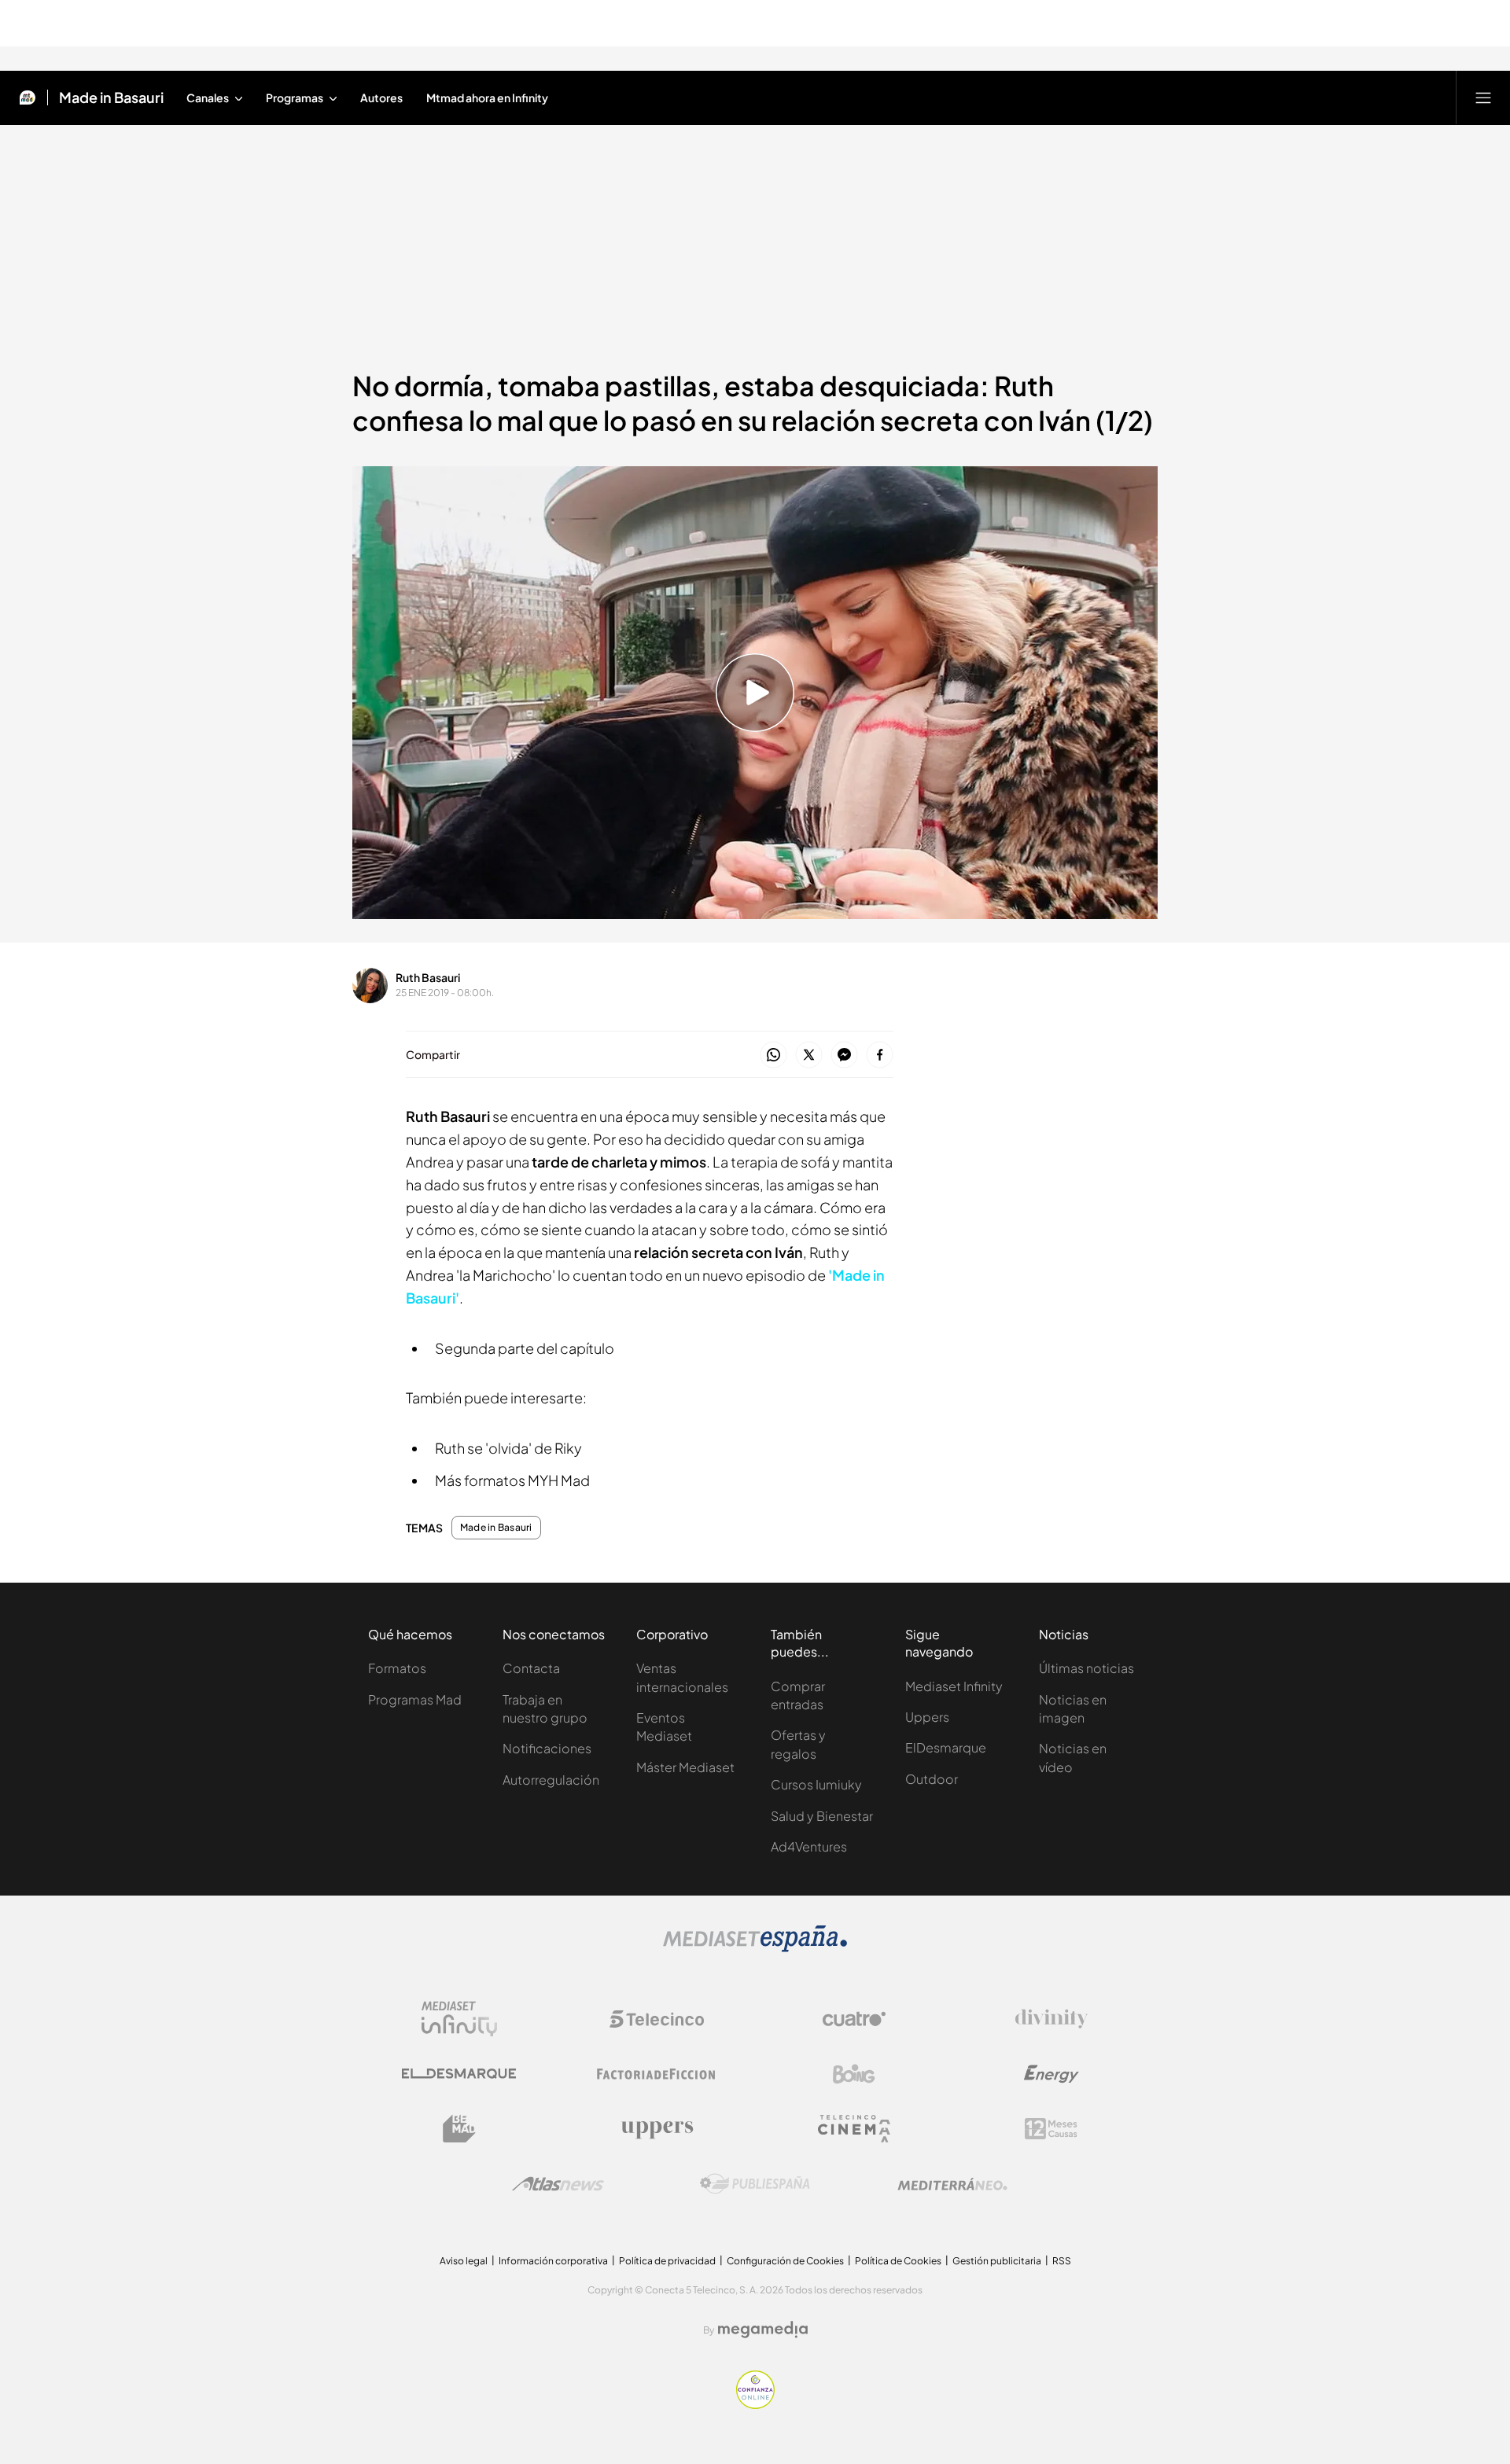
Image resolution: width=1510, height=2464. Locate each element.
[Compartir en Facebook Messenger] (844, 1055)
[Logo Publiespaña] (755, 2184)
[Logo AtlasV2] (558, 2184)
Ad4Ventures (809, 1846)
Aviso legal (464, 2261)
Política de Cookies (898, 2261)
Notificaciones (547, 1748)
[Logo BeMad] (459, 2129)
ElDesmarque (946, 1747)
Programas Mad (415, 1699)
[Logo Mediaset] (755, 1947)
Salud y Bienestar (822, 1816)
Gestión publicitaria (997, 2261)
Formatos (397, 1668)
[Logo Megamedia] (763, 2330)
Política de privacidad (667, 2261)
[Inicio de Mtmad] (28, 97)
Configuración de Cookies (785, 2261)
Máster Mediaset (685, 1767)
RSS (1062, 2261)
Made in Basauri (111, 97)
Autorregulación (551, 1780)
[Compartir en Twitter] (809, 1055)
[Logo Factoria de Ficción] (657, 2074)
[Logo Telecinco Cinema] (854, 2129)
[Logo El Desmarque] (459, 2074)
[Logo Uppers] (657, 2129)
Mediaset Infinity (954, 1686)
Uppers (927, 1717)
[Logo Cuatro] (854, 2019)
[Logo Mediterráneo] (952, 2184)
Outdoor (932, 1779)
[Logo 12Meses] (1051, 2129)
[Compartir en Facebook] (880, 1055)
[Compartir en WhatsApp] (773, 1055)
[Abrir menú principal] (1483, 97)
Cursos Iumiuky (816, 1784)
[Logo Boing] (854, 2074)
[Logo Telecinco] (657, 2019)
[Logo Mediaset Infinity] (459, 2019)
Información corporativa (553, 2261)
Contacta (531, 1668)
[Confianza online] (755, 2404)
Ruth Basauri (428, 977)
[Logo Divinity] (1051, 2019)
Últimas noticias (1086, 1668)
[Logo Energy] (1051, 2074)
